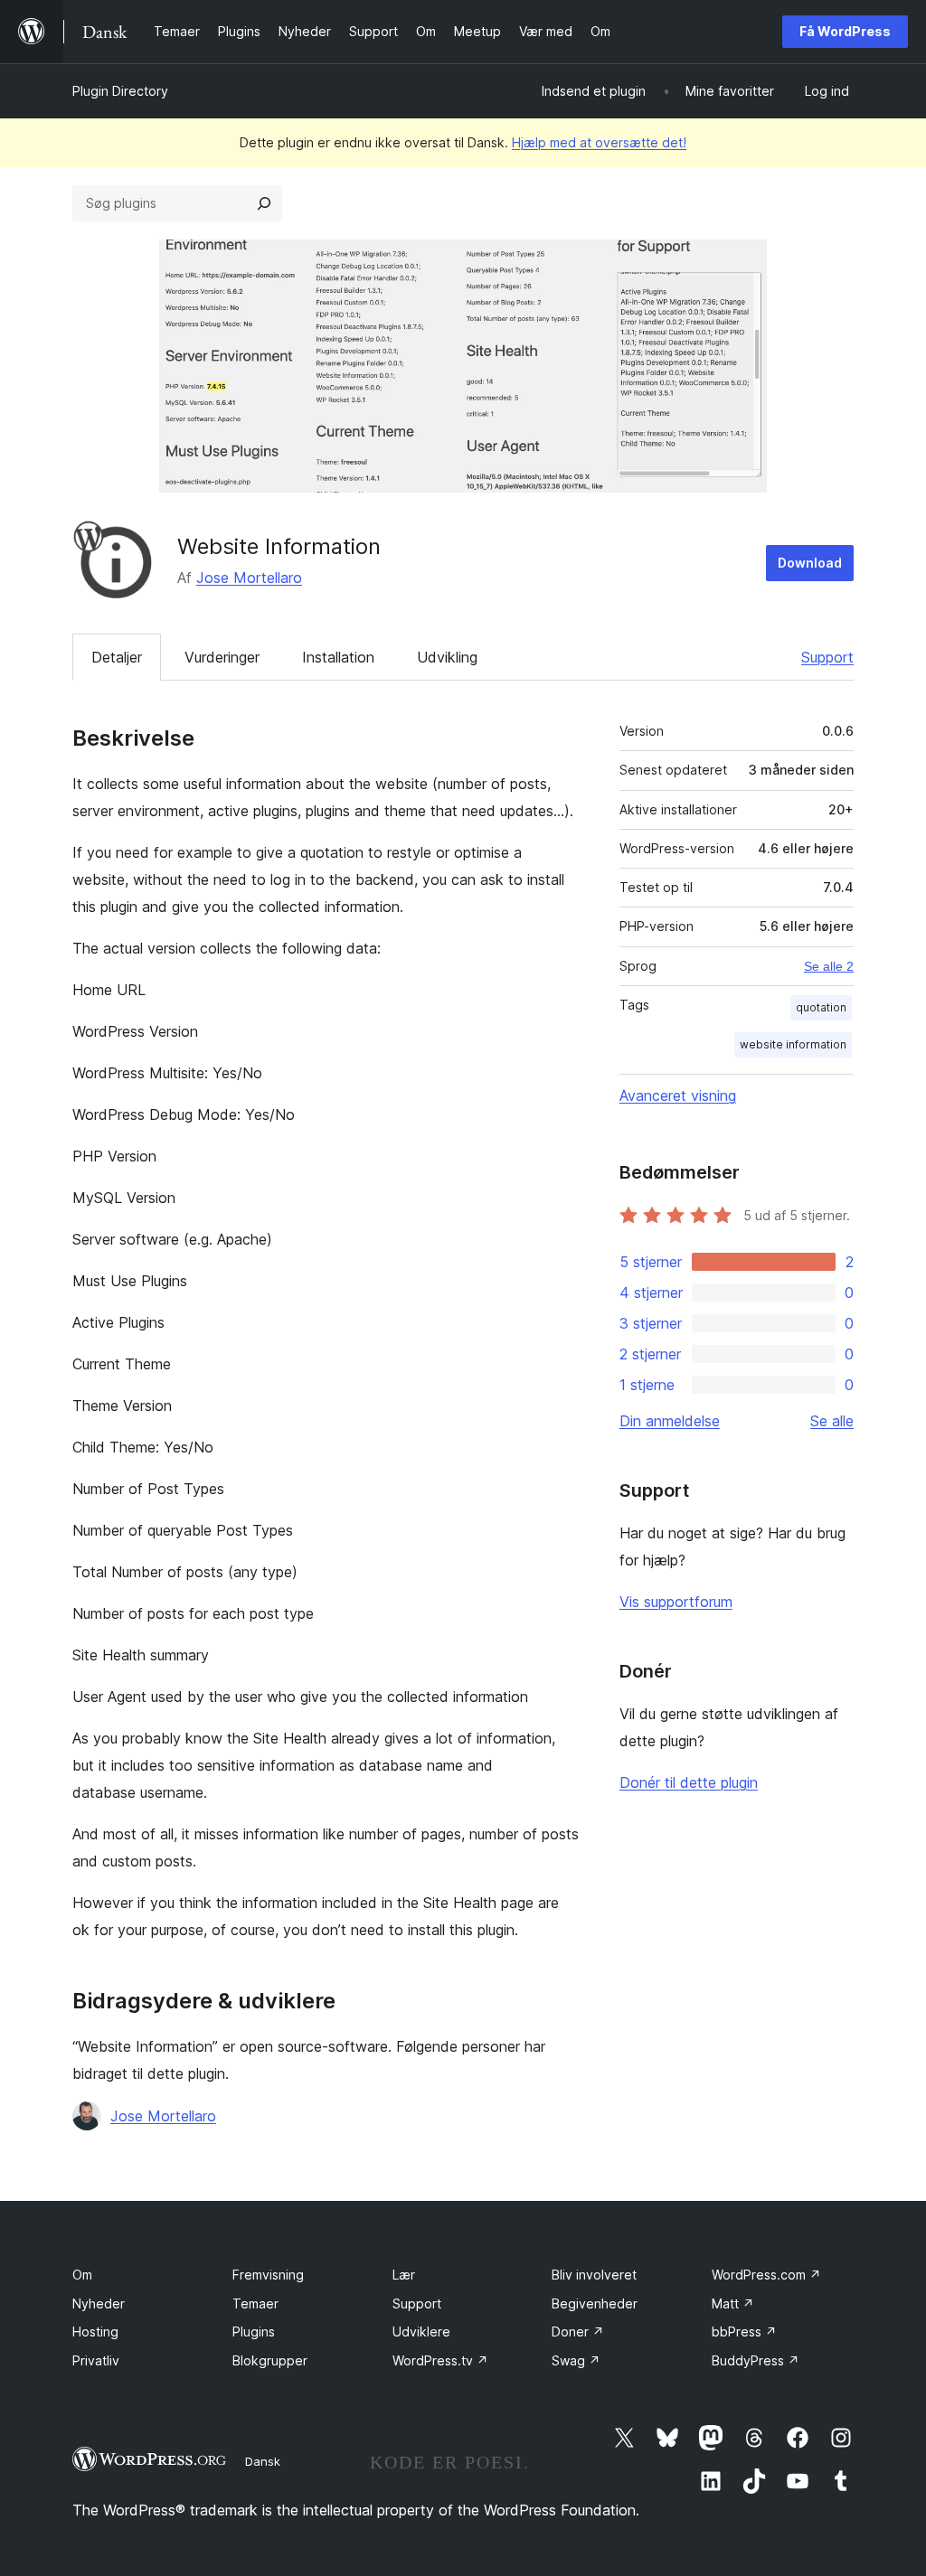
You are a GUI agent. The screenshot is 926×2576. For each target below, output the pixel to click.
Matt (733, 2303)
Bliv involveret (594, 2275)
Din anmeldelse (670, 1421)
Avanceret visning (678, 1095)
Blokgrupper (270, 2360)
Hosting (95, 2332)
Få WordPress (845, 31)
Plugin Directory (120, 91)
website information (793, 1044)
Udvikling (447, 657)
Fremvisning (268, 2275)
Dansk (263, 2461)
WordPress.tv (440, 2360)
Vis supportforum (676, 1602)
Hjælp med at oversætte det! (599, 142)
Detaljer (117, 657)
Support (827, 657)
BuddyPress (756, 2360)
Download (810, 563)
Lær (404, 2275)
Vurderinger (222, 657)
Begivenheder (595, 2303)
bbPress (744, 2332)
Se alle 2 (829, 966)
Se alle (832, 1421)
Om (82, 2275)
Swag (576, 2360)
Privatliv (96, 2360)
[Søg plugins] (264, 203)
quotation (821, 1007)
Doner (578, 2332)
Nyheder (99, 2303)
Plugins (254, 2332)
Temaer (255, 2303)
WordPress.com (766, 2275)
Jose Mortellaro (249, 578)
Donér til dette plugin (689, 1782)
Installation (338, 657)
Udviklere (421, 2332)
